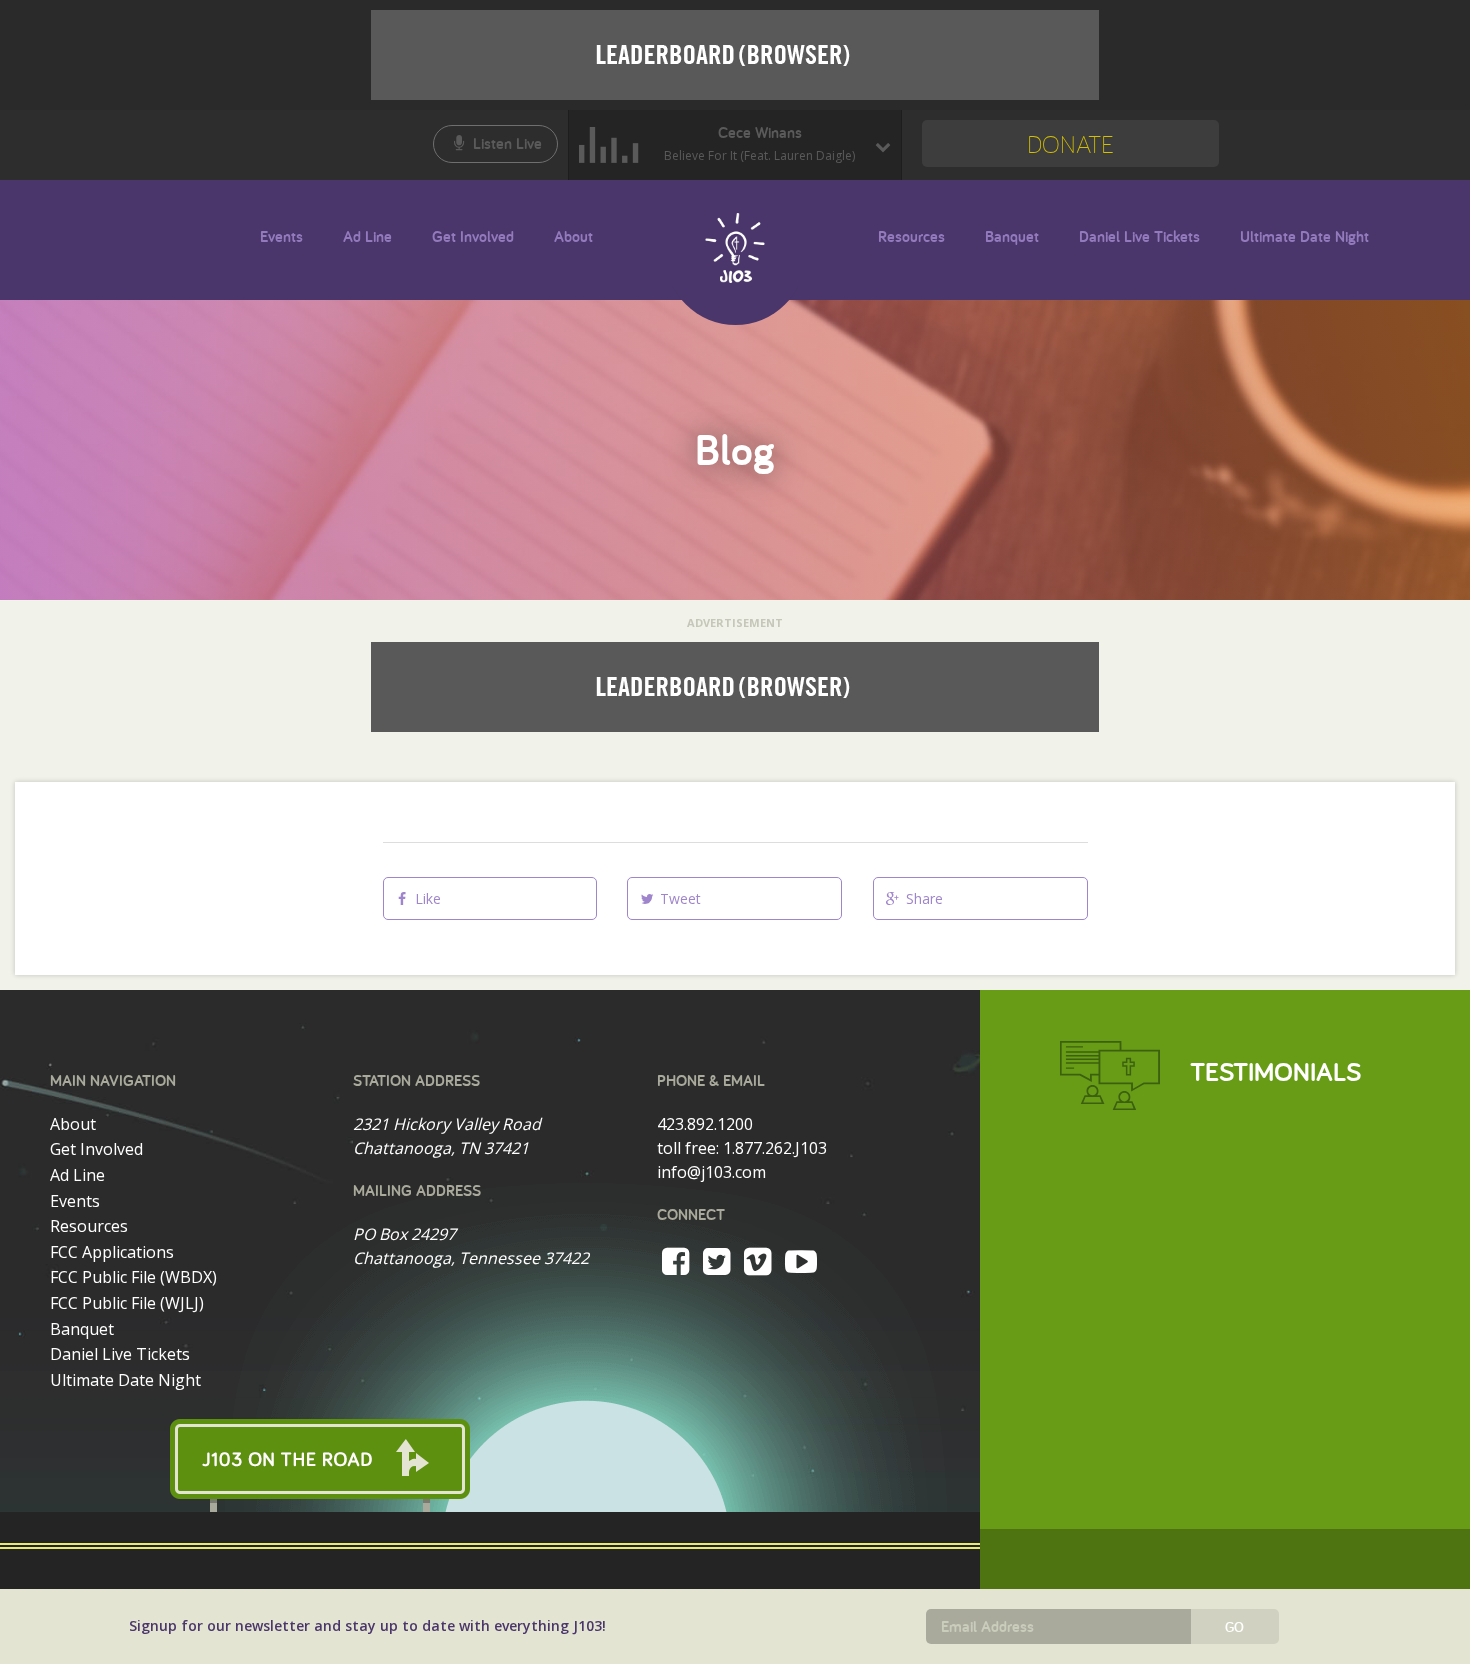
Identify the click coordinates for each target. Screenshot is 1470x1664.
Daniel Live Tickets (1139, 237)
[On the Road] (490, 1459)
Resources (911, 237)
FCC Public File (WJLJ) (127, 1303)
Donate (1070, 143)
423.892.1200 (705, 1124)
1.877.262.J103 (775, 1148)
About (573, 237)
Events (281, 237)
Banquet (1012, 237)
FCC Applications (112, 1252)
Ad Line (367, 237)
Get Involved (473, 237)
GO (1234, 1627)
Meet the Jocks (610, 241)
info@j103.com (711, 1172)
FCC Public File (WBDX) (133, 1277)
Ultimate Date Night (1304, 237)
